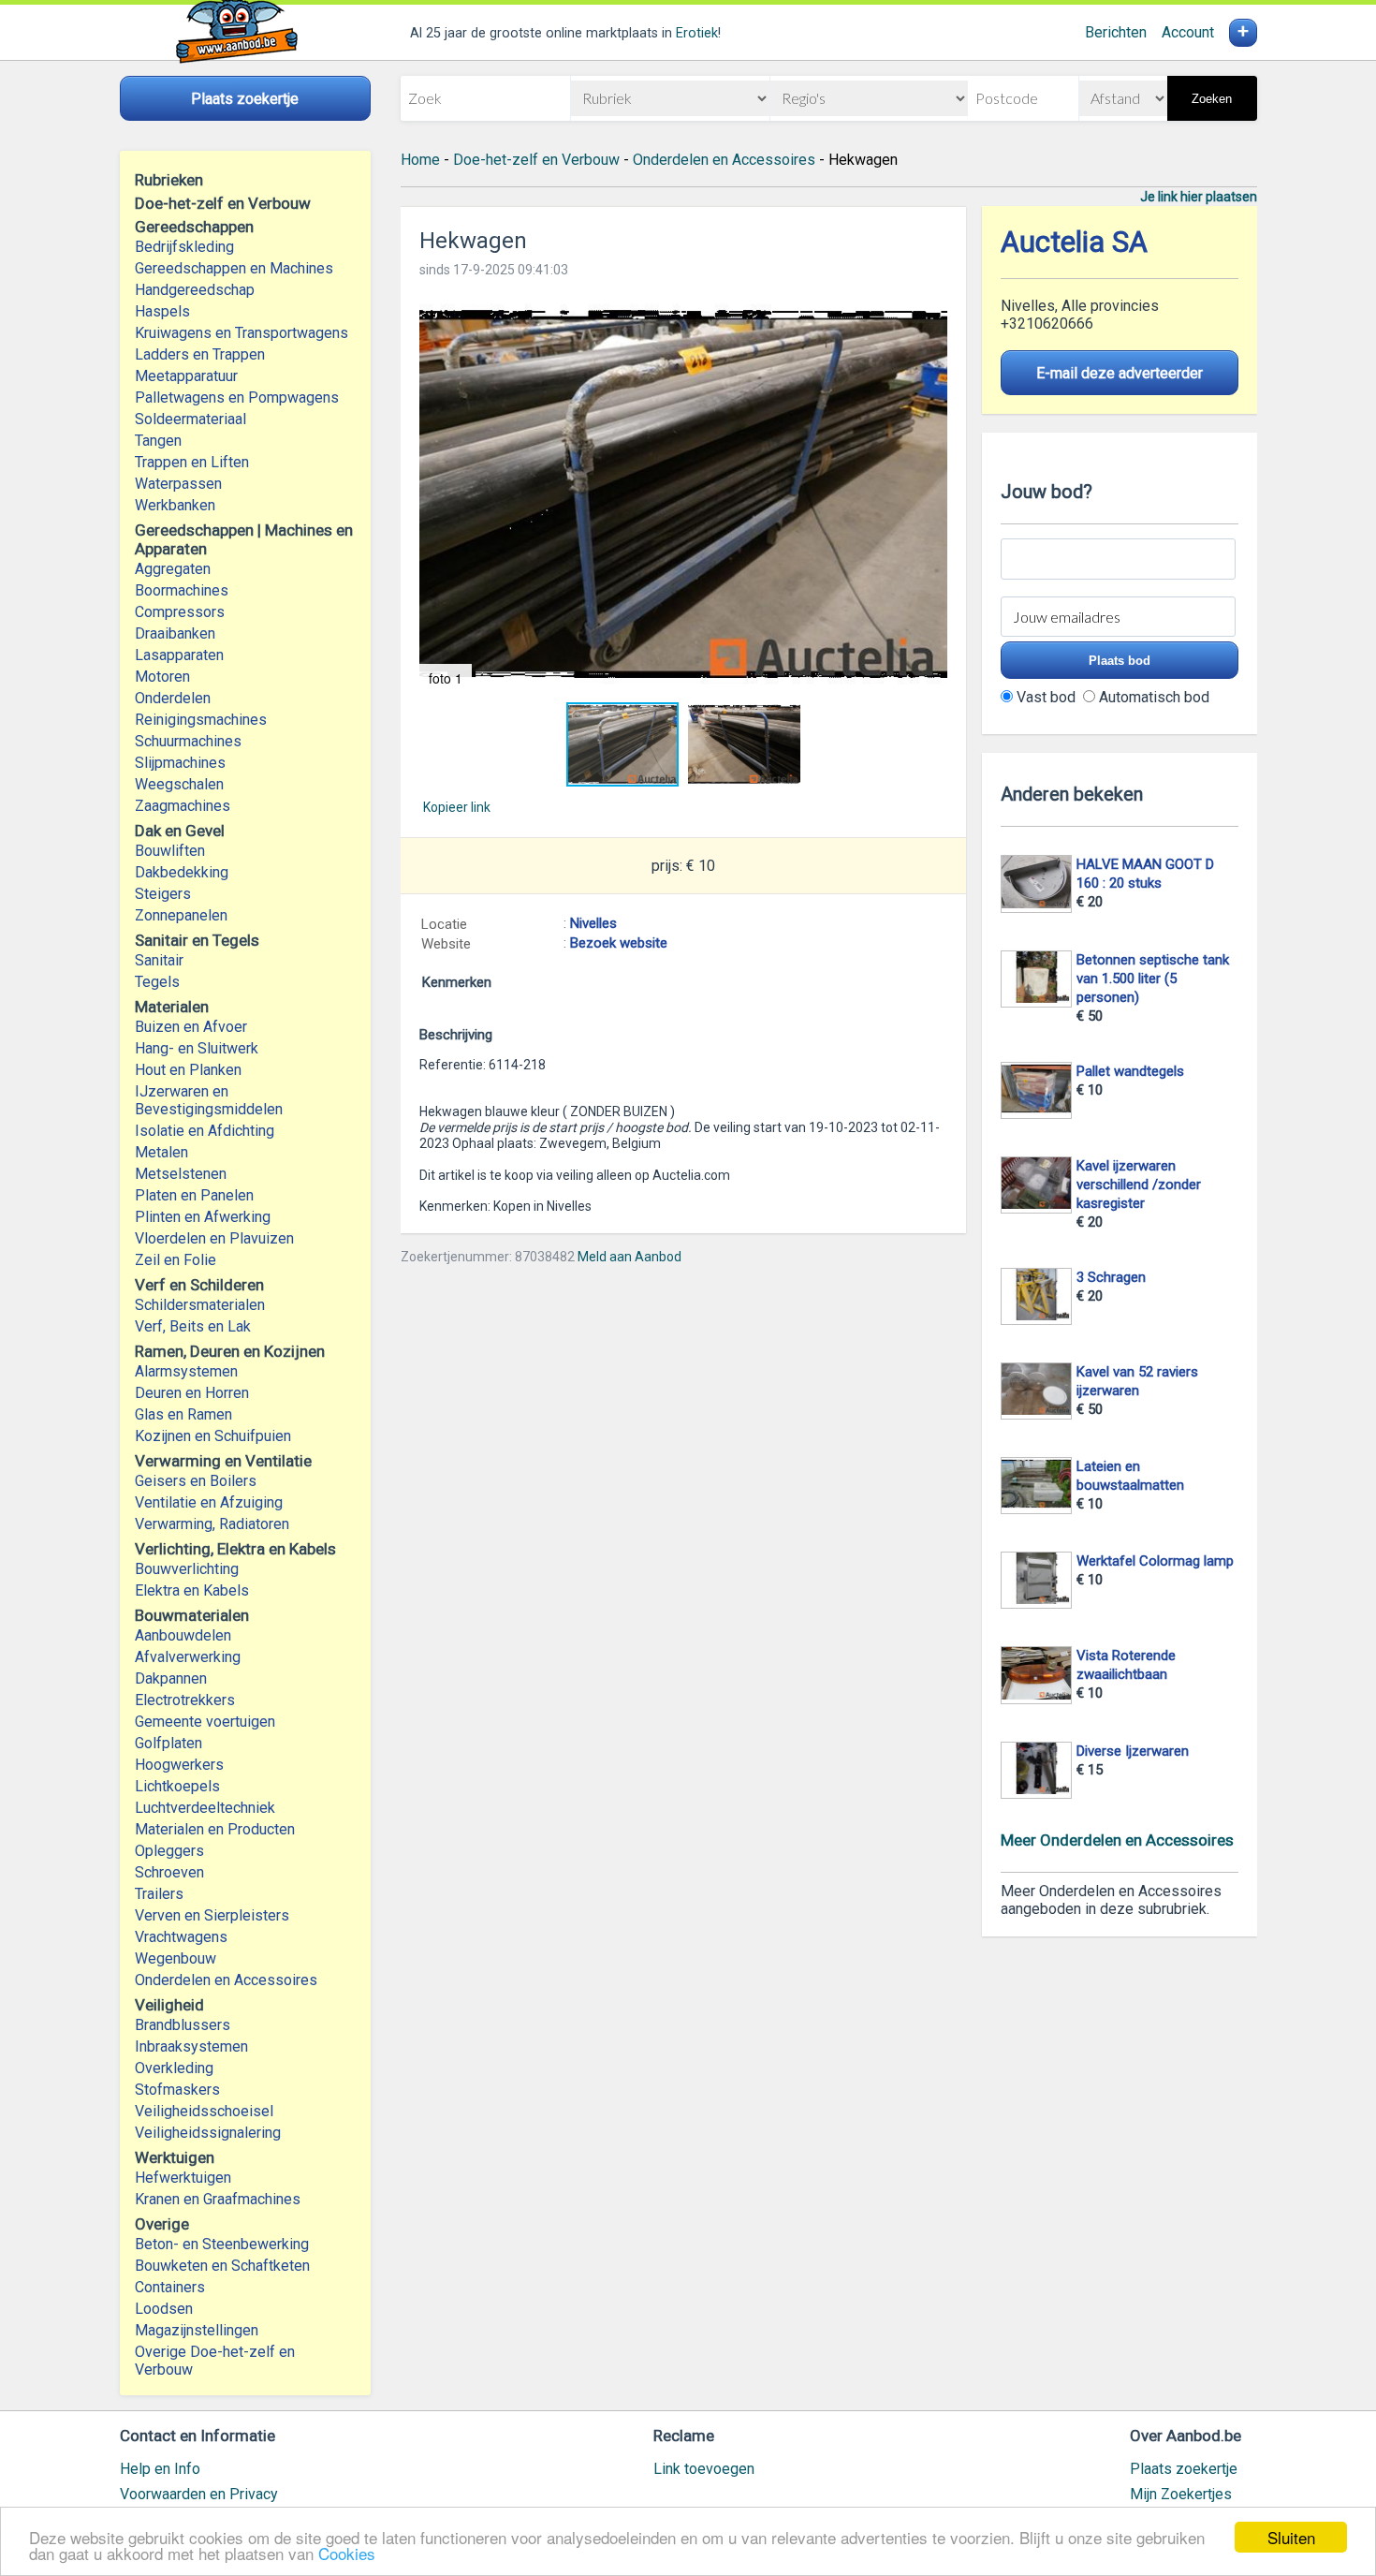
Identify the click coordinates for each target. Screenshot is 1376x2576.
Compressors (180, 612)
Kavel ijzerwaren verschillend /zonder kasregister (1139, 1185)
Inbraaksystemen (191, 2046)
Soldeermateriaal (190, 419)
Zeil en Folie (176, 1260)
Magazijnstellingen (197, 2330)
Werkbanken (175, 505)
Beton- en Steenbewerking (222, 2244)
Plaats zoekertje (1184, 2469)
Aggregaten (173, 569)
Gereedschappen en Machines (234, 268)
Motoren (162, 677)
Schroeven (169, 1872)
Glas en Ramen (183, 1414)
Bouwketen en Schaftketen (222, 2266)
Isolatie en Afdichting (205, 1131)
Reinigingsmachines (201, 720)
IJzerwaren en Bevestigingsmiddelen (209, 1100)
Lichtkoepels (177, 1786)
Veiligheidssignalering (208, 2133)
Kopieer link (457, 807)
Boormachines (182, 590)
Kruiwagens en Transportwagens (242, 333)
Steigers (163, 894)
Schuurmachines (188, 741)
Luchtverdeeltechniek (205, 1808)
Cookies (347, 2553)
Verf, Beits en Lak (193, 1326)
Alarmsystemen (186, 1371)
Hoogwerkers (179, 1765)
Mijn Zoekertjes (1181, 2494)
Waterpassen (178, 484)
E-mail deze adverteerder (1120, 373)
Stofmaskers (177, 2090)
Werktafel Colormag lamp (1155, 1561)
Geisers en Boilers (196, 1481)
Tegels (157, 982)
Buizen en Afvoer (191, 1027)
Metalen (161, 1152)
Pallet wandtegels (1130, 1071)
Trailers (159, 1894)
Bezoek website (619, 943)
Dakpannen (171, 1678)
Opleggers (169, 1851)
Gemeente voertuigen (205, 1722)
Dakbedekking (182, 872)
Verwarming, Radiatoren (212, 1524)
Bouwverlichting (187, 1569)
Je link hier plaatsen (1199, 197)
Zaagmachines (183, 806)
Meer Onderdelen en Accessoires (1117, 1840)
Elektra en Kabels (192, 1590)
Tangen (158, 441)
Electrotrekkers (185, 1700)
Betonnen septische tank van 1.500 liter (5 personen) (1153, 979)
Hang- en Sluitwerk (197, 1048)
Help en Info (160, 2469)
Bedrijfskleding (184, 247)
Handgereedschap (195, 290)
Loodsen (164, 2309)
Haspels (162, 311)
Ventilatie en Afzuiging (209, 1502)
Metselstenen (181, 1174)
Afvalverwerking (188, 1657)
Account (1188, 32)
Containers (170, 2287)
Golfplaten (168, 1743)
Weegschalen (179, 784)
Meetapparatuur (186, 376)
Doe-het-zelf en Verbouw (536, 160)
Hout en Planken (188, 1070)
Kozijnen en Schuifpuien (213, 1436)
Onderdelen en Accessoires (226, 1980)
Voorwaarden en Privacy (199, 2494)
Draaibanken (175, 633)
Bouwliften (170, 851)
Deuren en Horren (192, 1393)
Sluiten (1291, 2537)
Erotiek (697, 33)
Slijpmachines (180, 763)
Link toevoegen (704, 2469)
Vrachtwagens (181, 1937)
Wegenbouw (176, 1958)
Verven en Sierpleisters (212, 1915)
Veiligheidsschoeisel (204, 2111)
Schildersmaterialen (200, 1305)
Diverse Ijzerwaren (1133, 1751)
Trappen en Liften (192, 462)
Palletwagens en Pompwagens (237, 397)
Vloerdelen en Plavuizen (214, 1238)
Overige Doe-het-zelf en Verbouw (215, 2361)
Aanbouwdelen (183, 1635)
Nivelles (593, 923)
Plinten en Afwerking (203, 1217)
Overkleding (174, 2068)
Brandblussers (183, 2025)
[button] (683, 495)
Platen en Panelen (194, 1195)
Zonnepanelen (181, 915)
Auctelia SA (1074, 242)
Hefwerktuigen (183, 2178)
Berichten (1116, 32)
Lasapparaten (179, 655)
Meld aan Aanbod (629, 1257)
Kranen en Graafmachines (218, 2199)
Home (420, 160)
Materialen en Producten (215, 1829)
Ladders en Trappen (200, 354)
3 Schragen (1111, 1277)
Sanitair (159, 960)
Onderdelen (173, 698)
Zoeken (1212, 99)
